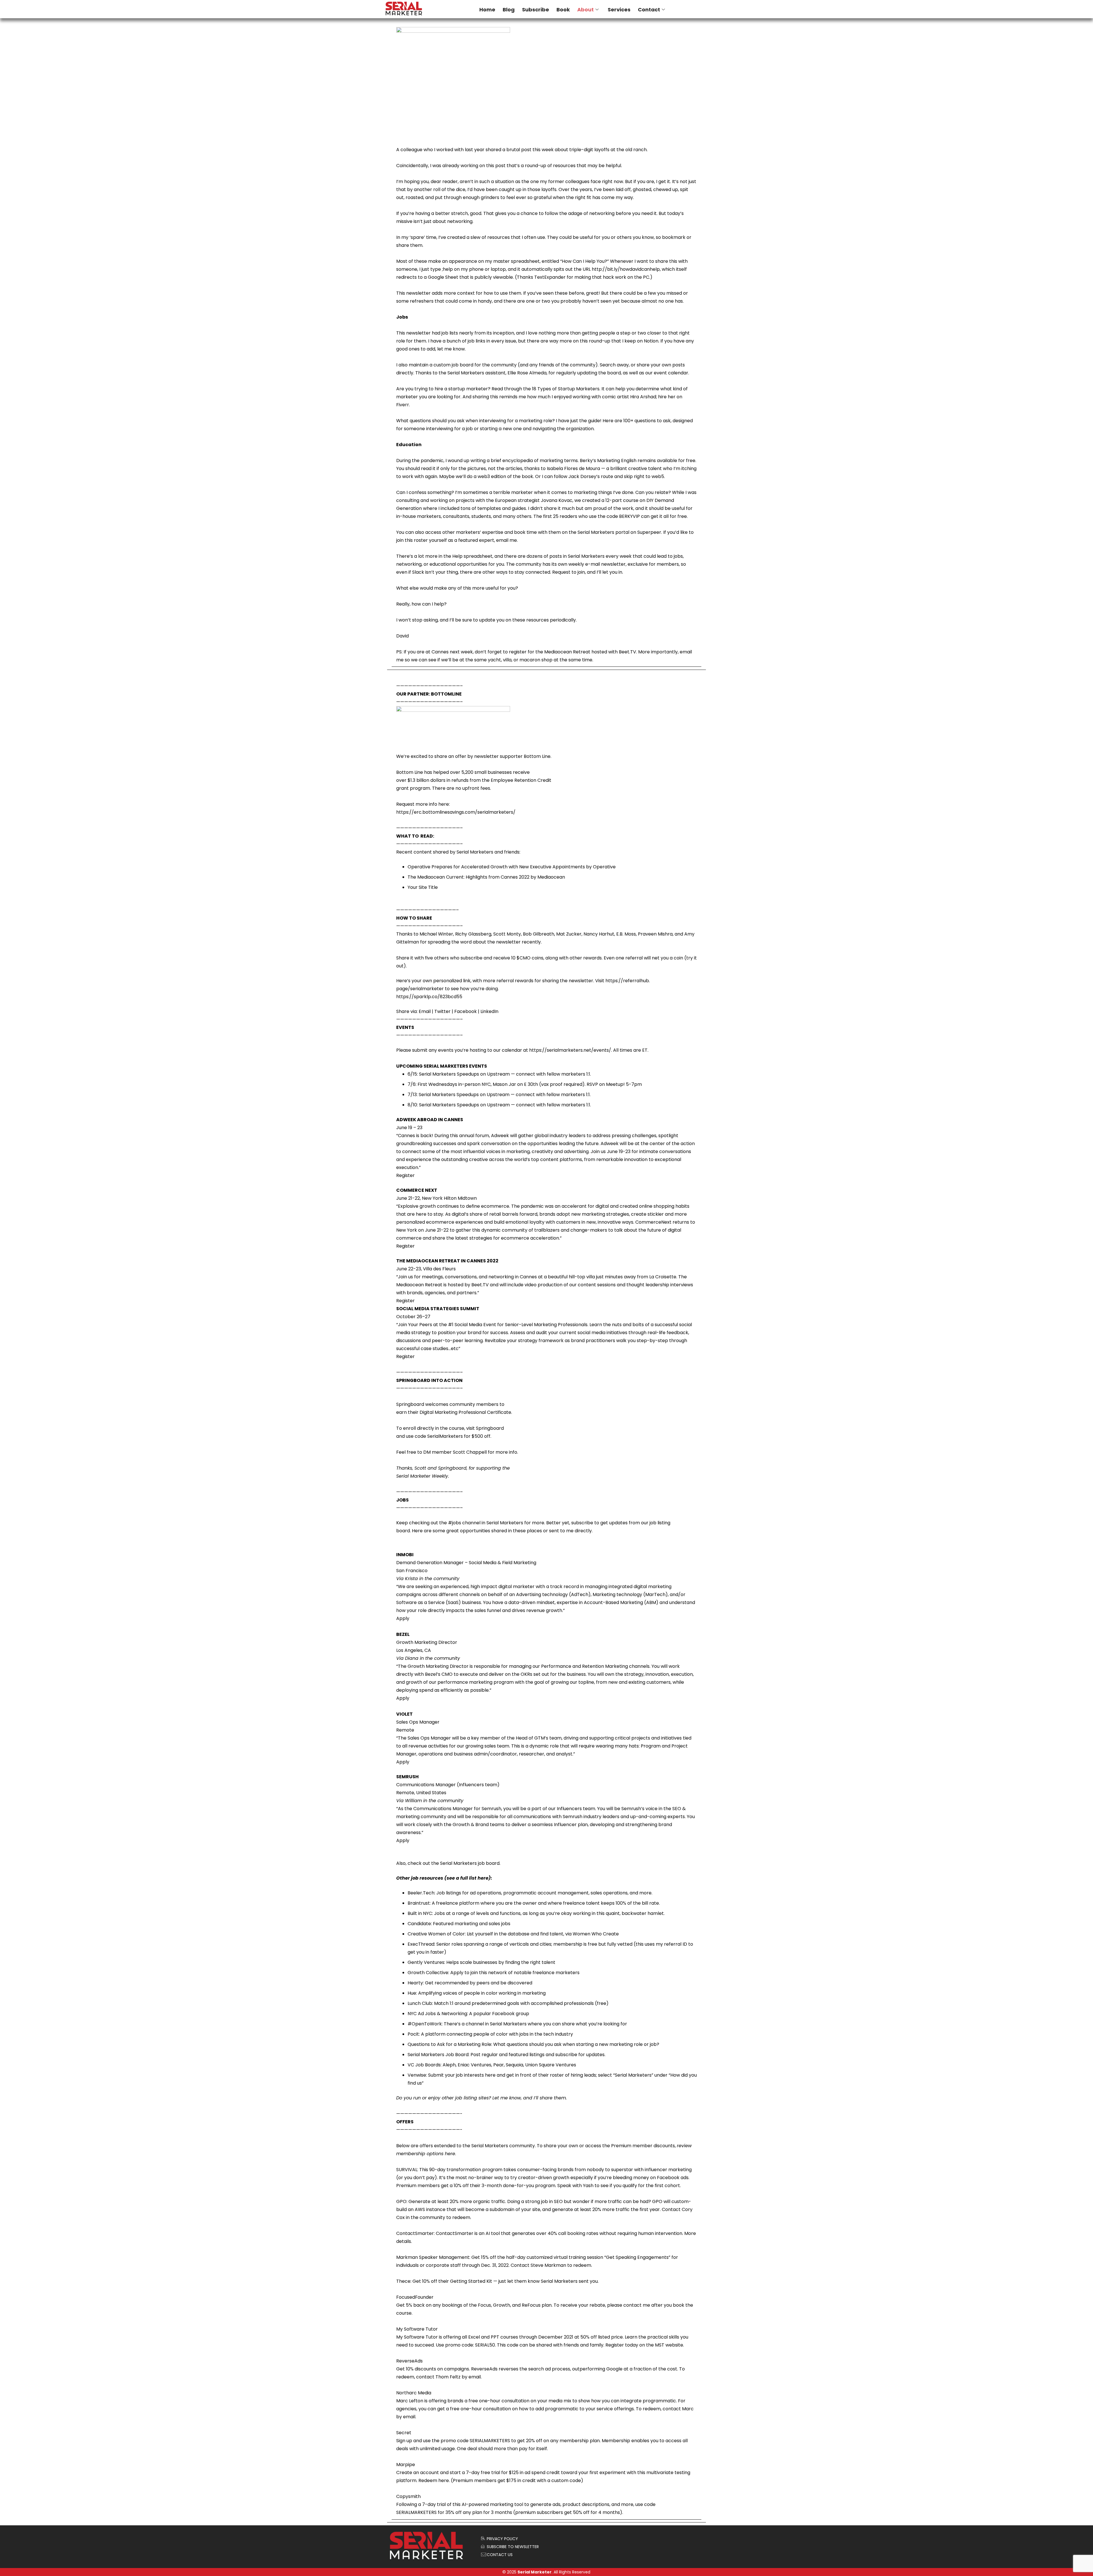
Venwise (417, 2075)
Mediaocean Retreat (567, 652)
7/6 (412, 1084)
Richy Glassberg (473, 934)
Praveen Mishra (655, 934)
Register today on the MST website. (645, 2345)
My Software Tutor (417, 2329)
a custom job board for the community (473, 365)
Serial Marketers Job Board (438, 2055)
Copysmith (408, 2496)
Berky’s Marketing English (608, 461)
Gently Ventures (426, 1962)
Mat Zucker (569, 934)
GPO (401, 2201)
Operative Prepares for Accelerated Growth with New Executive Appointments (496, 867)
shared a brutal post (509, 150)
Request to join (569, 572)
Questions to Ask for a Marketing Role (449, 2044)
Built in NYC (420, 1913)
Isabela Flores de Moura (573, 468)
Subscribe (536, 10)
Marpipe (406, 2465)
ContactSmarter (415, 2233)
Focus (484, 2305)
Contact (649, 10)
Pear (499, 2065)
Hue (412, 1993)
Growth (502, 2305)
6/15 (412, 1074)
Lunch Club (420, 2003)
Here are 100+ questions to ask (637, 421)
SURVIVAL (407, 2170)
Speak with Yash (575, 2186)
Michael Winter (436, 934)
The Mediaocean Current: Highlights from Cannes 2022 (469, 877)
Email (425, 1011)
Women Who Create (596, 1934)
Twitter (442, 1011)
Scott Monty (507, 934)
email (475, 2377)
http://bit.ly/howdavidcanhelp (626, 269)
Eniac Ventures (474, 2065)
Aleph (449, 2065)
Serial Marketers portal (603, 532)
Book (563, 10)
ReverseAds (409, 2361)
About (585, 10)
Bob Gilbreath (539, 934)
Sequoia (514, 2065)
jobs (457, 1523)
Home (487, 10)
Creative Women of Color (436, 1934)
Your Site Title (423, 887)
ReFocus (531, 2305)
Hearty (415, 1983)
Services (619, 10)
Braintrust (419, 1903)
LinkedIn (489, 1011)
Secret (404, 2433)
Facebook (466, 1011)
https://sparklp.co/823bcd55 (429, 997)
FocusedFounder (415, 2297)
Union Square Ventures (551, 2065)
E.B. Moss (626, 934)
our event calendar (667, 373)
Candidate (419, 1924)
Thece (403, 2281)
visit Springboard (485, 1428)
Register (405, 1175)
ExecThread (421, 1944)
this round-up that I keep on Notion (619, 341)
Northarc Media (414, 2393)
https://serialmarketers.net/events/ (570, 1050)
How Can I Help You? (584, 261)
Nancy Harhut (599, 934)
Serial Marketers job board (470, 1863)
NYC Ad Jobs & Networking (437, 2014)
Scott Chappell (470, 1452)
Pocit (413, 2034)
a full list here (472, 1878)
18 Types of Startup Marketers (566, 389)
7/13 (412, 1095)
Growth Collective (428, 1973)
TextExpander (550, 277)
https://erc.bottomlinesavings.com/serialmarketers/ (456, 812)
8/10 (412, 1105)
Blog (509, 10)
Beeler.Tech (421, 1893)
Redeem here (434, 2480)
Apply (403, 1618)
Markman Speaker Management (433, 2257)
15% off (489, 2257)
